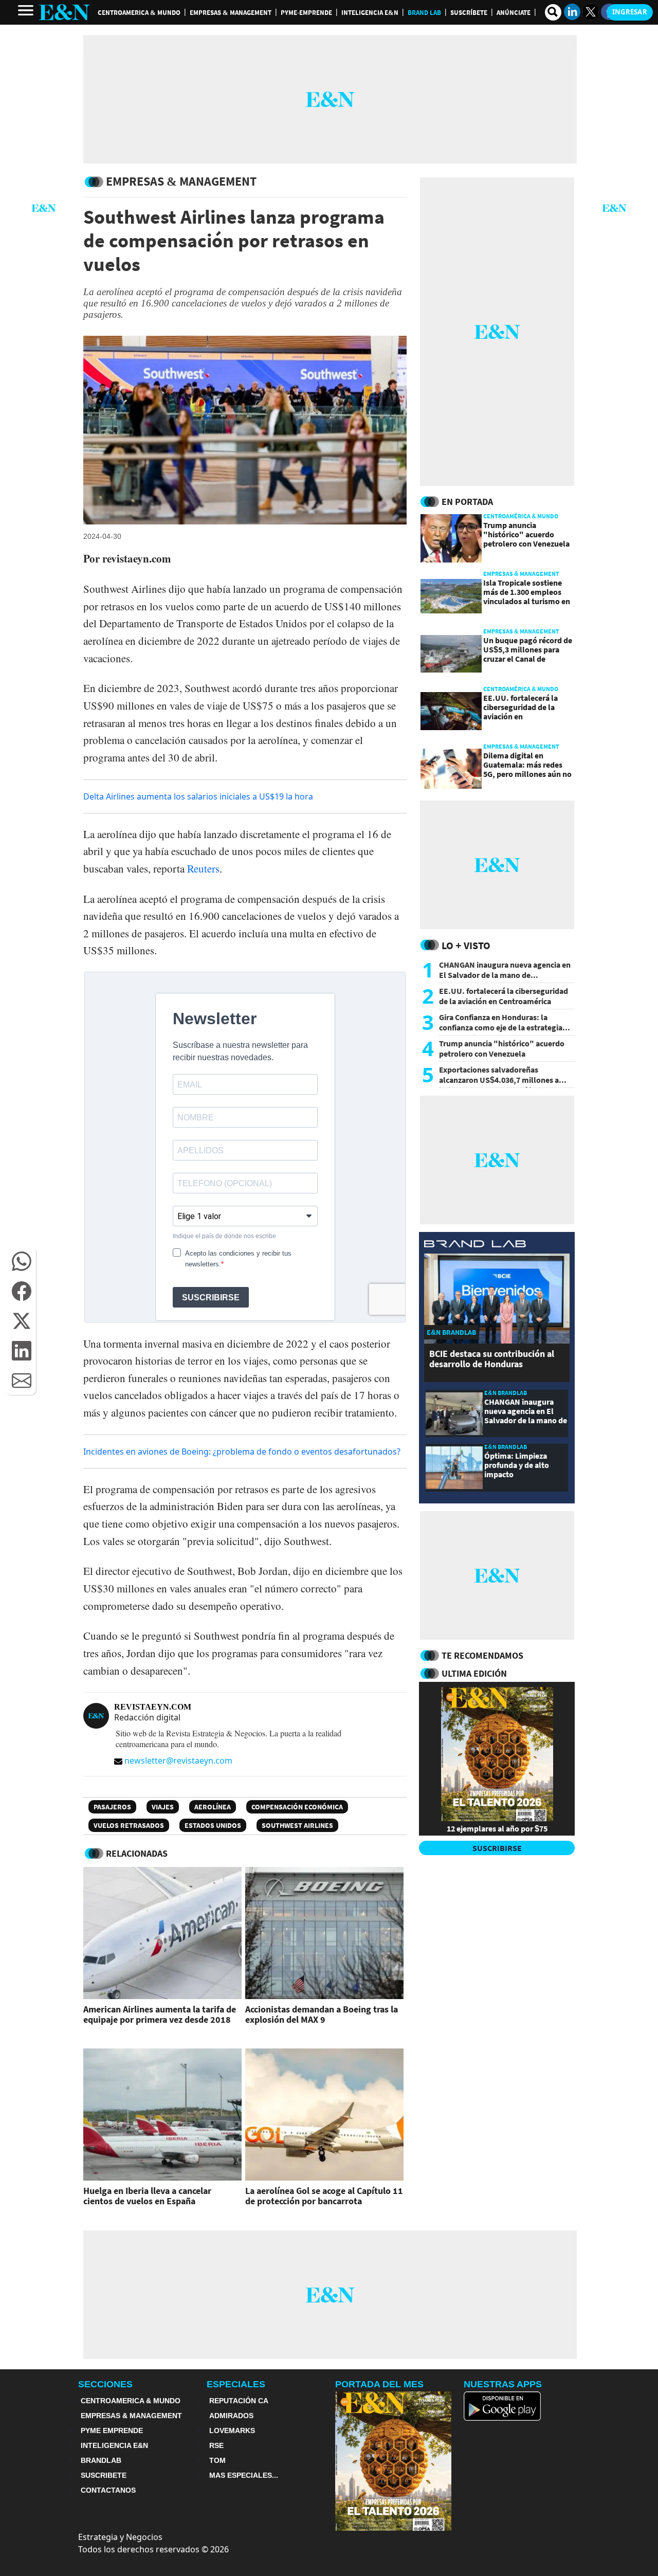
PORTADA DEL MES (379, 2384)
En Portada (467, 502)
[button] (22, 1261)
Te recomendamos (482, 1655)
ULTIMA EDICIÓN (474, 1673)
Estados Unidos (213, 1825)
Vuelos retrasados (129, 1825)
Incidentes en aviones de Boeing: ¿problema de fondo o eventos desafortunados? (242, 1452)
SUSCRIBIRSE (497, 1848)
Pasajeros (112, 1807)
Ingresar (630, 12)
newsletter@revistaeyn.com (178, 1761)
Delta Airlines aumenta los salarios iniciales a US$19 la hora (198, 796)
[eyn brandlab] (475, 1245)
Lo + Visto (466, 945)
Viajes (163, 1807)
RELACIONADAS (137, 1853)
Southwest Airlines (297, 1825)
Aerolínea (213, 1807)
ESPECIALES (236, 2384)
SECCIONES (105, 2384)
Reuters (203, 868)
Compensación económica (297, 1807)
